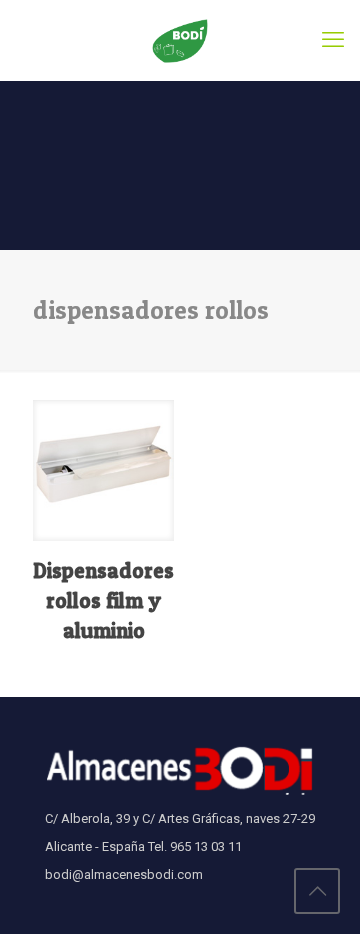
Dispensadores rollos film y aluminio (103, 600)
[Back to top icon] (317, 891)
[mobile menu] (333, 40)
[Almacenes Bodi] (180, 40)
